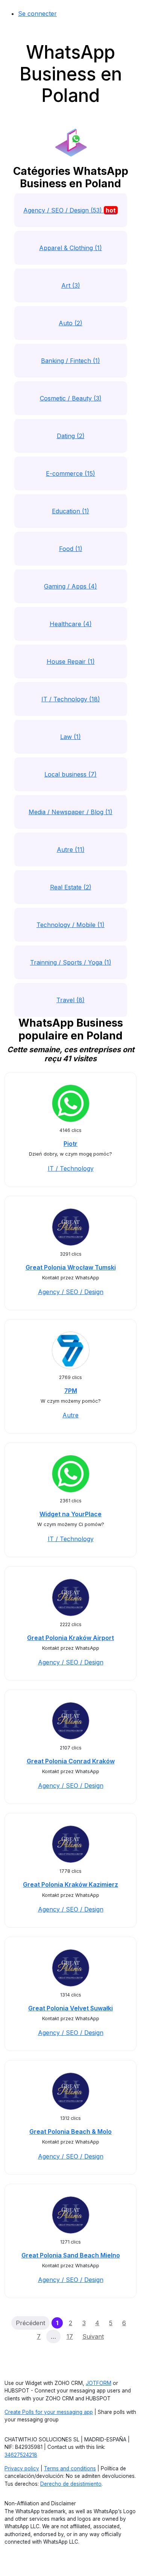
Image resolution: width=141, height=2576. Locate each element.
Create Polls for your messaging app (49, 2412)
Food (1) (71, 549)
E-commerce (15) (70, 473)
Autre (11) (71, 850)
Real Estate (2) (71, 887)
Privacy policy (22, 2468)
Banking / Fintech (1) (70, 361)
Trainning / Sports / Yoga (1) (71, 962)
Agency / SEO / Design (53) (70, 210)
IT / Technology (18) (71, 699)
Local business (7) (70, 774)
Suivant (93, 2336)
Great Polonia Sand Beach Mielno (71, 2255)
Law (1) (70, 737)
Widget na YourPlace (70, 1514)
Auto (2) (70, 323)
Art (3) (71, 285)
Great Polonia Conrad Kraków (71, 1761)
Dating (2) (71, 436)
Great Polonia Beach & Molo (70, 2131)
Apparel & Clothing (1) (70, 248)
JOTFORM (99, 2383)
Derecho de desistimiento (71, 2484)
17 (70, 2336)
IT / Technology (71, 1168)
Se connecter (37, 14)
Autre (70, 1415)
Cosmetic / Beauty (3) (71, 398)
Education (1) (70, 511)
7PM (71, 1391)
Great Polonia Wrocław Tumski (71, 1267)
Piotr (70, 1144)
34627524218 (21, 2455)
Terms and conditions (70, 2468)
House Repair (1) (71, 661)
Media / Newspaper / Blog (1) (70, 812)
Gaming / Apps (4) (70, 586)
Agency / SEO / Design (71, 1292)
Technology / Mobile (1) (70, 925)
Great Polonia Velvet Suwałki (70, 2008)
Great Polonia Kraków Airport (70, 1638)
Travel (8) (70, 1000)
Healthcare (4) (71, 624)
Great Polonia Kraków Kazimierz (70, 1884)
